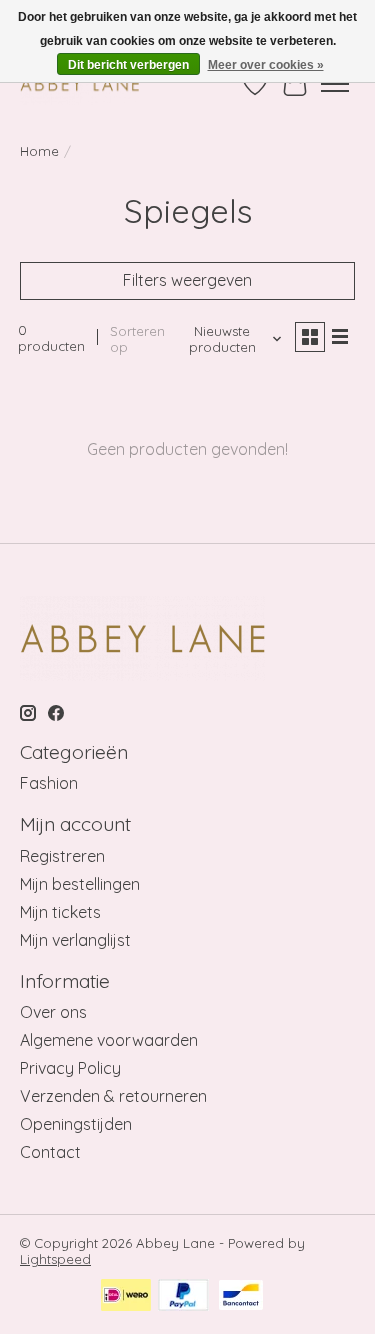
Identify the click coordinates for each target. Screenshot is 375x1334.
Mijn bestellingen (80, 884)
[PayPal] (183, 1296)
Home (39, 151)
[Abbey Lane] (79, 83)
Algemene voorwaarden (109, 1040)
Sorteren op (137, 339)
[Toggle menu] (335, 84)
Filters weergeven (187, 280)
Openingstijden (76, 1124)
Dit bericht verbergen (128, 65)
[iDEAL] (126, 1296)
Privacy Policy (70, 1068)
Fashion (49, 783)
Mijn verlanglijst (75, 940)
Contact (50, 1152)
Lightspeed (55, 1259)
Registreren (62, 856)
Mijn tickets (60, 912)
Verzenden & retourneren (113, 1096)
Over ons (53, 1012)
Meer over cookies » (266, 65)
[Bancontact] (241, 1296)
